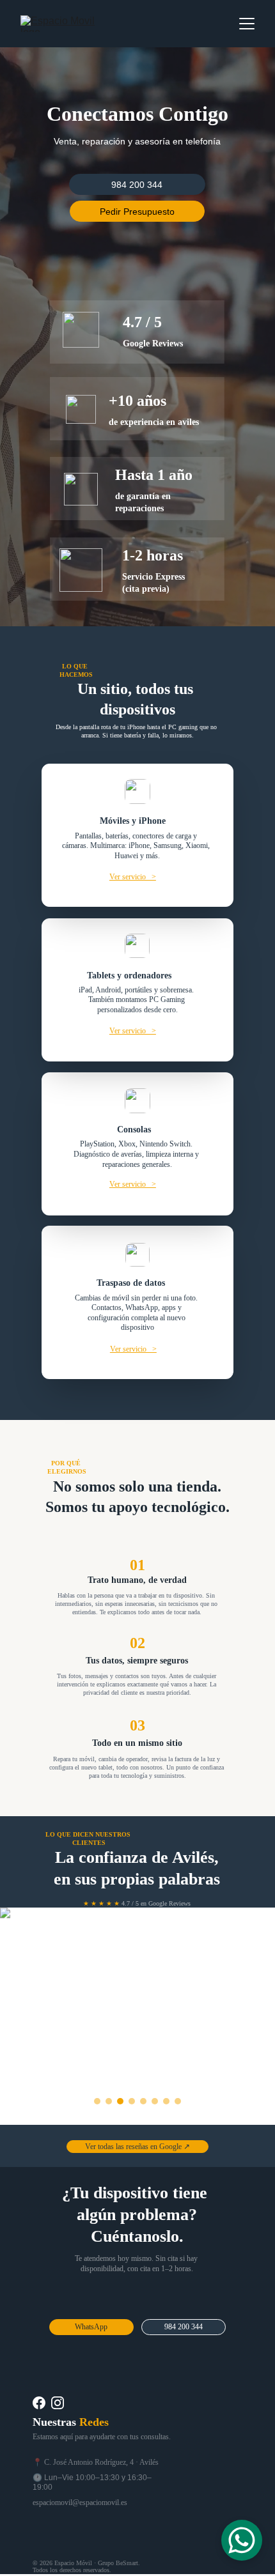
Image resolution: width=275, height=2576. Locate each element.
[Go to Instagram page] (58, 2403)
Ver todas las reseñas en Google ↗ (137, 2147)
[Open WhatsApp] (242, 2540)
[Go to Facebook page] (39, 2403)
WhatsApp (91, 2327)
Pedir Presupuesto (137, 212)
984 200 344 (137, 185)
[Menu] (247, 24)
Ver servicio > (133, 877)
